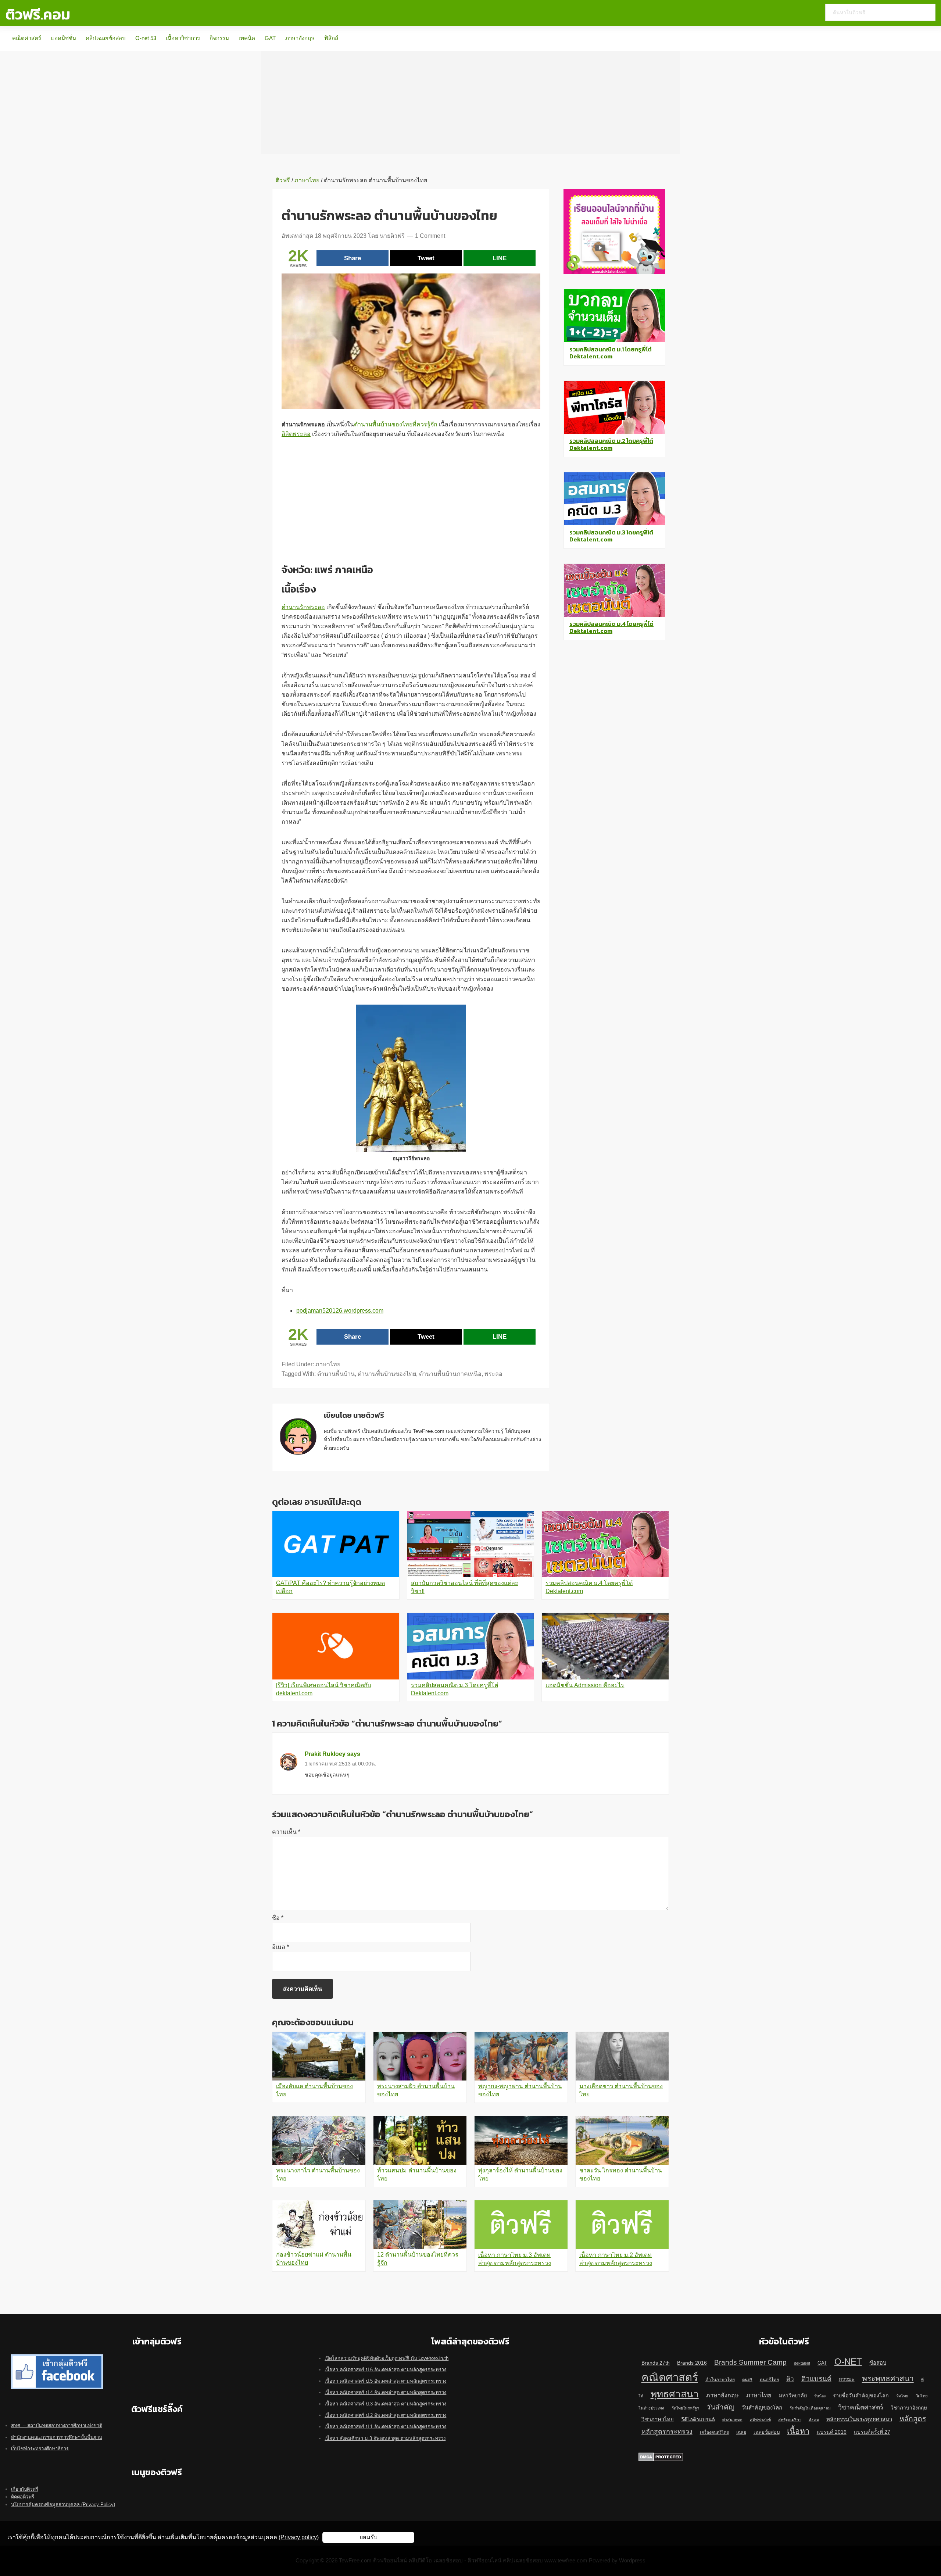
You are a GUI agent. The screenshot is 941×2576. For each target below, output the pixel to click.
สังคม (814, 2420)
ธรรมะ (847, 2379)
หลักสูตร (913, 2419)
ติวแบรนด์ (816, 2379)
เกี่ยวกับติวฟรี (25, 2489)
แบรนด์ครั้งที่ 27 (872, 2432)
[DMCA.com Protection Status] (661, 2456)
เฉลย (741, 2432)
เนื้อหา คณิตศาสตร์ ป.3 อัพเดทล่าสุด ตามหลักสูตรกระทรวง (385, 2404)
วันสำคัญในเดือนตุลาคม (810, 2408)
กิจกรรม (219, 38)
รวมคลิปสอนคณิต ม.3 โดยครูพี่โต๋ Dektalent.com (611, 536)
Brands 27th (656, 2363)
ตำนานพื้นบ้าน (336, 1374)
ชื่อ (278, 1918)
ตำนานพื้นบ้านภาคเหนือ (450, 1374)
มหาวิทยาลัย (793, 2396)
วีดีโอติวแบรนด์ (698, 2420)
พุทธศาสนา (675, 2394)
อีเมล (280, 1947)
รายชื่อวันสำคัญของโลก (861, 2396)
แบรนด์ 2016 (832, 2432)
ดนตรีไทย (769, 2380)
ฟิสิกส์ (331, 38)
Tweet (426, 258)
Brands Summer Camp (750, 2362)
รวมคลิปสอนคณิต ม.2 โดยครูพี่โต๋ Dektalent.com (611, 444)
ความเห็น (286, 1832)
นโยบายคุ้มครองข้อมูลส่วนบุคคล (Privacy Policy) (63, 2505)
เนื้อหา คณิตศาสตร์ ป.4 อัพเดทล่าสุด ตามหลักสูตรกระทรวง (385, 2392)
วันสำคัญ (720, 2407)
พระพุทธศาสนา (888, 2378)
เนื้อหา (798, 2431)
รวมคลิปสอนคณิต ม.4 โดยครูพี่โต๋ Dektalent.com (611, 627)
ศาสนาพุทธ (732, 2420)
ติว (790, 2379)
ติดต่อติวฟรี (23, 2497)
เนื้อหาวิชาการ (183, 38)
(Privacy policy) (299, 2537)
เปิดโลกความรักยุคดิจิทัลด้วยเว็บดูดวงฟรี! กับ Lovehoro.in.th (387, 2358)
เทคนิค (247, 38)
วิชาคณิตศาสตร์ (861, 2407)
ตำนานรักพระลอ (303, 607)
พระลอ (493, 1374)
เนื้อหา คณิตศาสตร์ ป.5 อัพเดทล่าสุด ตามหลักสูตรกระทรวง (385, 2381)
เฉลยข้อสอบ (767, 2432)
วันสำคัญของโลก (762, 2408)
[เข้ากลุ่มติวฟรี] (57, 2358)
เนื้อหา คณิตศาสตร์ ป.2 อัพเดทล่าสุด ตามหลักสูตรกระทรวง (385, 2415)
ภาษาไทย (328, 1364)
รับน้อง (820, 2396)
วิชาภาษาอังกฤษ (909, 2408)
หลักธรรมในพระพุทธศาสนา (859, 2419)
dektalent (802, 2363)
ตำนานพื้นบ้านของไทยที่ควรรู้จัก (396, 424)
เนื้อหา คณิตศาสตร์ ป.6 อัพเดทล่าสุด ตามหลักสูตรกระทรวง (385, 2370)
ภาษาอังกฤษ (300, 38)
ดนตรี (747, 2380)
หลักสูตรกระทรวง (667, 2432)
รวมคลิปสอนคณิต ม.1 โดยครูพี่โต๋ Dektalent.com (611, 353)
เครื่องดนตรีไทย (714, 2432)
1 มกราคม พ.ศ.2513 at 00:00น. (341, 1764)
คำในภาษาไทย (720, 2380)
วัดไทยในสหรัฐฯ (685, 2408)
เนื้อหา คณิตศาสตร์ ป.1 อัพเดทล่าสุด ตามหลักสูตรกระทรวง (385, 2427)
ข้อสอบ (878, 2363)
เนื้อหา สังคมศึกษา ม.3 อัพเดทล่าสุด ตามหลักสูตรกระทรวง (385, 2438)
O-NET (848, 2362)
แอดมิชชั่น (63, 38)
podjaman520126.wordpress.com (340, 1311)
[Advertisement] (470, 102)
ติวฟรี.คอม (38, 14)
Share (353, 258)
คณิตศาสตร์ (27, 38)
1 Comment (430, 236)
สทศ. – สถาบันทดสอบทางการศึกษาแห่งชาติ (57, 2425)
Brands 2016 (692, 2363)
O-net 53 (146, 38)
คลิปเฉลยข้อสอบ (106, 38)
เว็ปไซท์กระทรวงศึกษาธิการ (40, 2449)
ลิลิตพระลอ (296, 434)
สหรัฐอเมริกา (790, 2420)
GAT (270, 38)
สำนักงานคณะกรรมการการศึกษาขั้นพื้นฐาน (57, 2437)
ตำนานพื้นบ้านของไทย (387, 1374)
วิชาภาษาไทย (658, 2419)
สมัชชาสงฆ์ (760, 2420)
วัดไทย (902, 2396)
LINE (500, 258)
